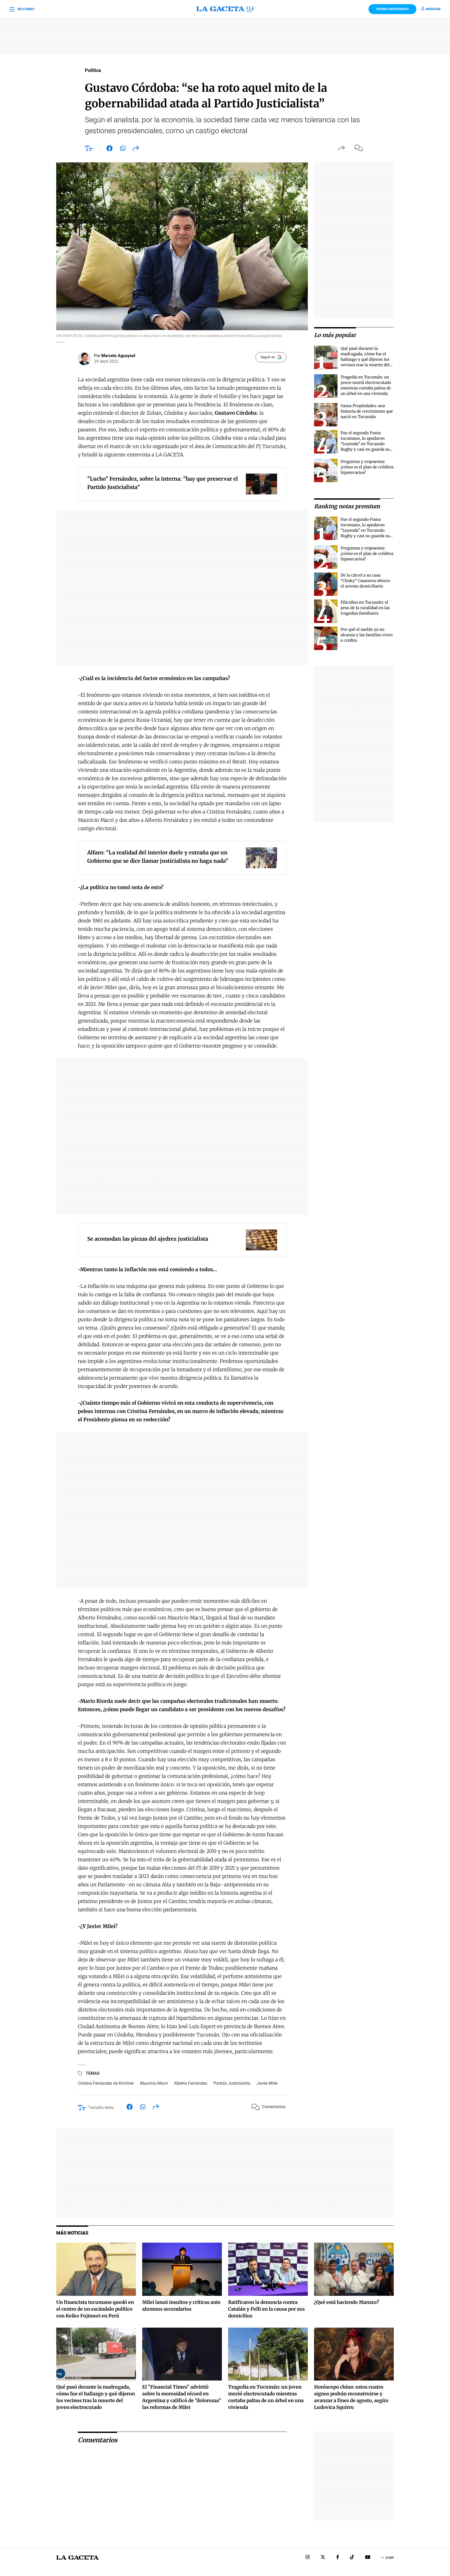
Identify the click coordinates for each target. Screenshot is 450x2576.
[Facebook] (338, 2558)
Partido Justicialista (232, 2083)
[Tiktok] (352, 2558)
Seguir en (268, 357)
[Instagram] (308, 2558)
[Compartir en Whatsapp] (123, 149)
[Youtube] (368, 2558)
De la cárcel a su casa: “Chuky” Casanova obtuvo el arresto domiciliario (365, 581)
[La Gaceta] (225, 9)
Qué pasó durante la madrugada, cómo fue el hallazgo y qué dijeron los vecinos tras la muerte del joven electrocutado (365, 359)
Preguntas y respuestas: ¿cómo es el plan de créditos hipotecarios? (367, 467)
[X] (323, 2558)
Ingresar (433, 9)
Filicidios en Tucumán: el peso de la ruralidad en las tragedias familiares (365, 608)
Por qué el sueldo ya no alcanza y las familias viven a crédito (367, 635)
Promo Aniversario (392, 9)
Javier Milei (267, 2083)
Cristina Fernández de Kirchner (106, 2083)
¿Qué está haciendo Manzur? (347, 2302)
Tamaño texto (101, 2107)
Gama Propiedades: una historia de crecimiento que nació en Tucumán (367, 411)
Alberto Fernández (191, 2083)
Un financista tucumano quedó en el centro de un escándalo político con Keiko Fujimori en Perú (95, 2309)
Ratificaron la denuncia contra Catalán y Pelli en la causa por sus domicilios (266, 2309)
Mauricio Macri (154, 2083)
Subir (390, 2558)
